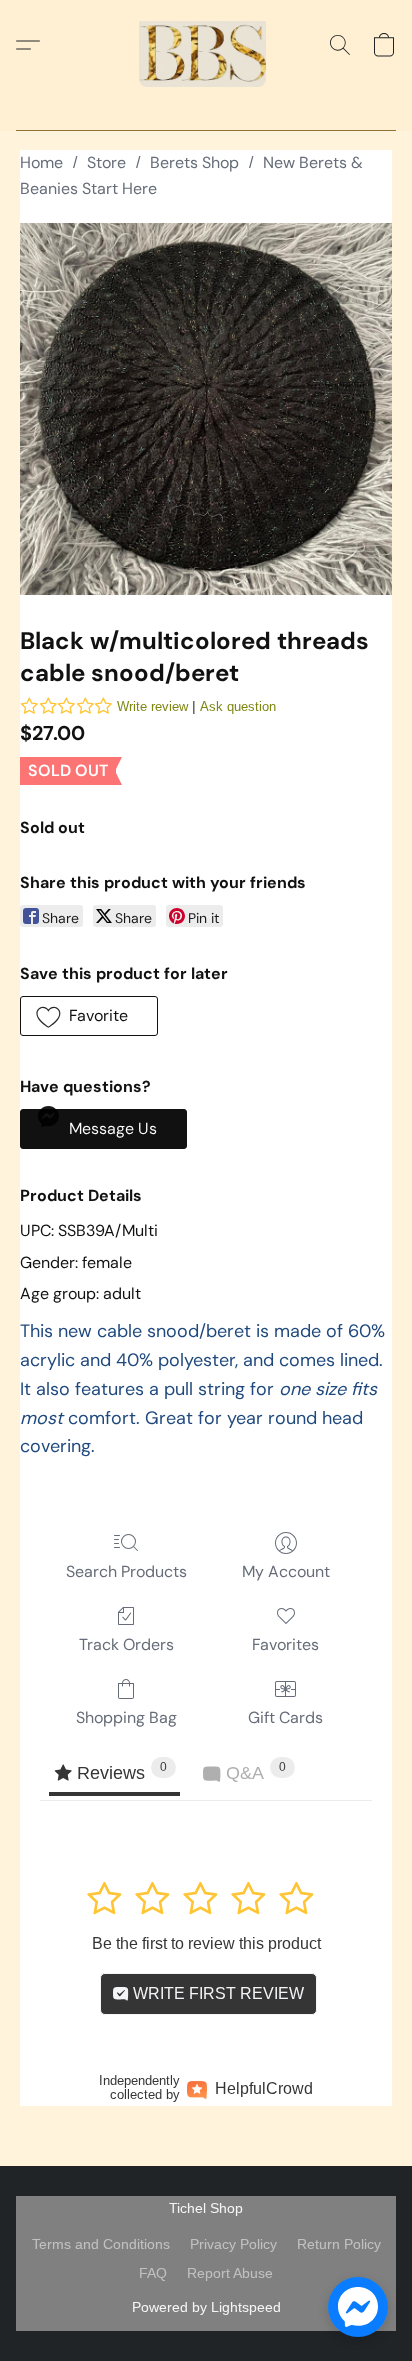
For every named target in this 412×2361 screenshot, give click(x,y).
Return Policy (339, 2244)
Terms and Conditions (101, 2244)
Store (106, 162)
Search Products (126, 1571)
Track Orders (126, 1644)
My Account (286, 1571)
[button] (206, 45)
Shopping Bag (126, 1717)
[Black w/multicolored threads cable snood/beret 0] (206, 409)
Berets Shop (194, 162)
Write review (152, 706)
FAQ (153, 2273)
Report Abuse (230, 2273)
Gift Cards (285, 1717)
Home (41, 162)
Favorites (285, 1644)
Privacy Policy (233, 2244)
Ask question (238, 706)
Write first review (216, 1993)
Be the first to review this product (206, 1943)
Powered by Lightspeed (206, 2307)
